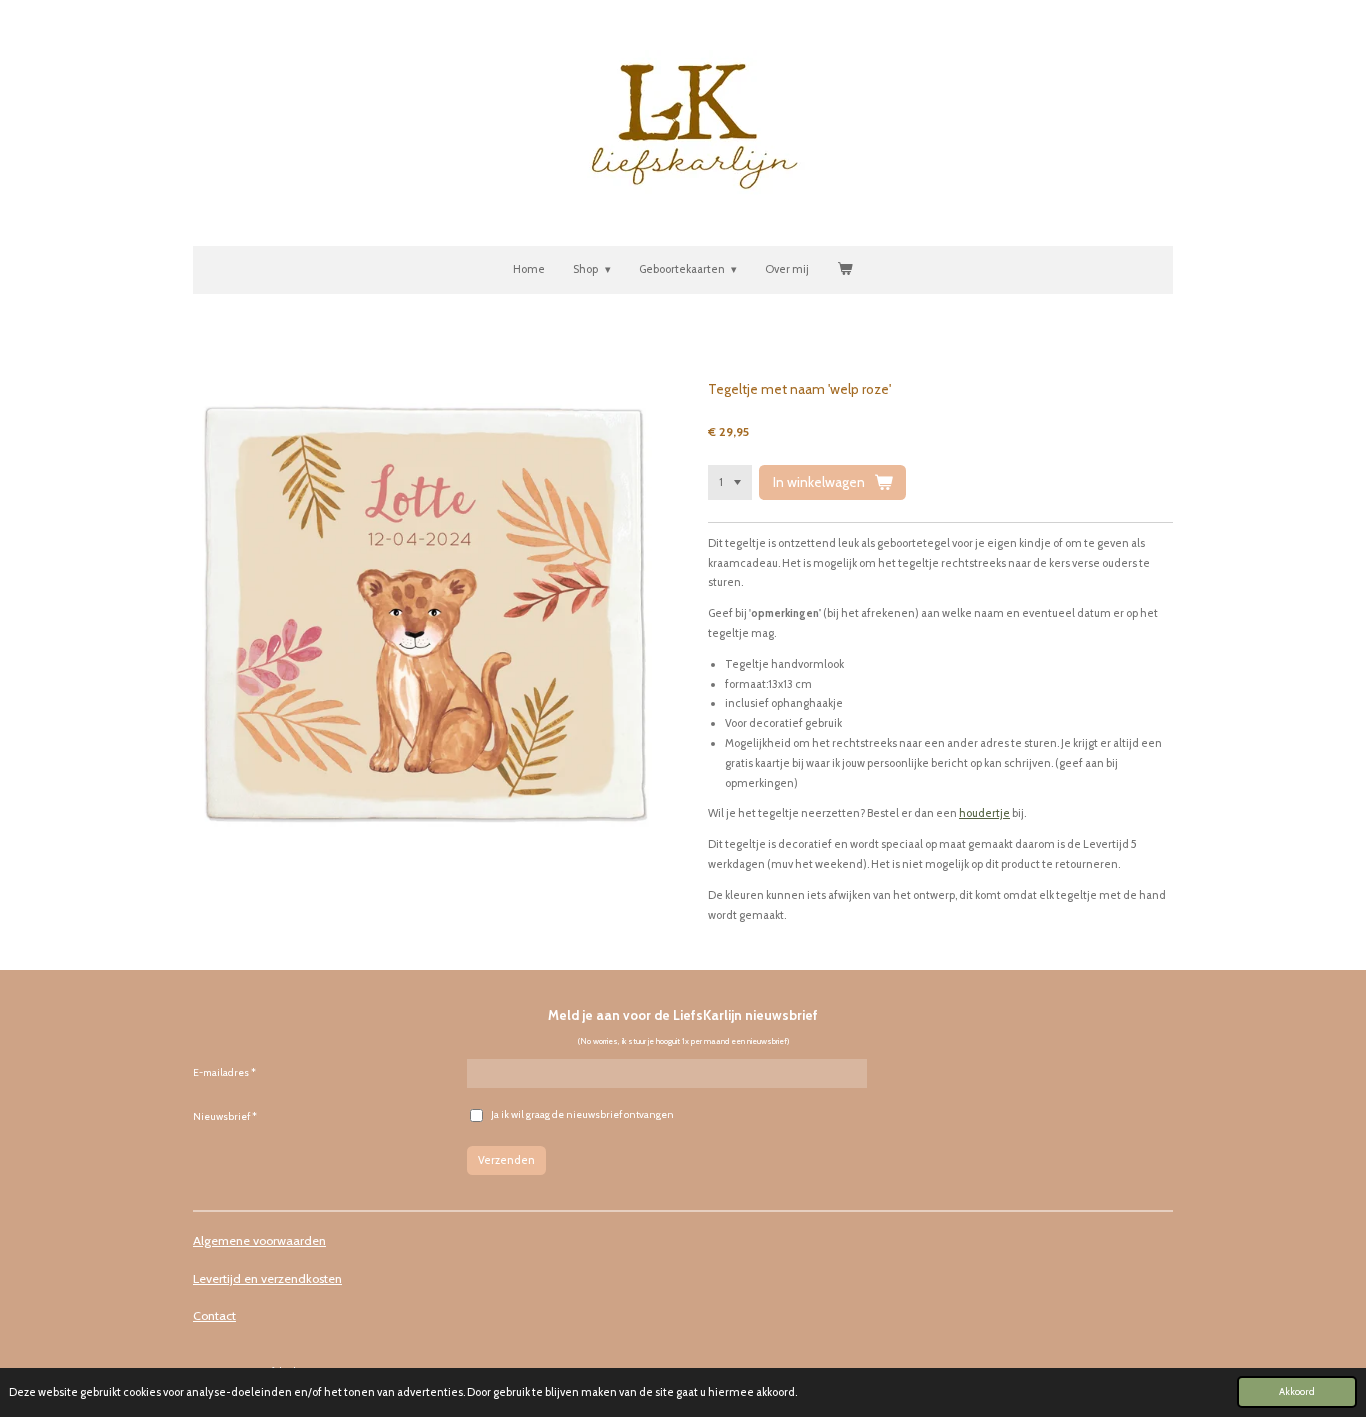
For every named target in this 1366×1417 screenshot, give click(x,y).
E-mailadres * (224, 1072)
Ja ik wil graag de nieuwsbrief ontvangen (582, 1114)
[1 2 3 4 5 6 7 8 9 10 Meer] (730, 482)
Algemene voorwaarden (259, 1240)
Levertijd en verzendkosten (267, 1278)
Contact (214, 1315)
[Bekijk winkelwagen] (844, 270)
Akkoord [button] (1297, 1391)
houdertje (984, 813)
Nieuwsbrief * (225, 1116)
